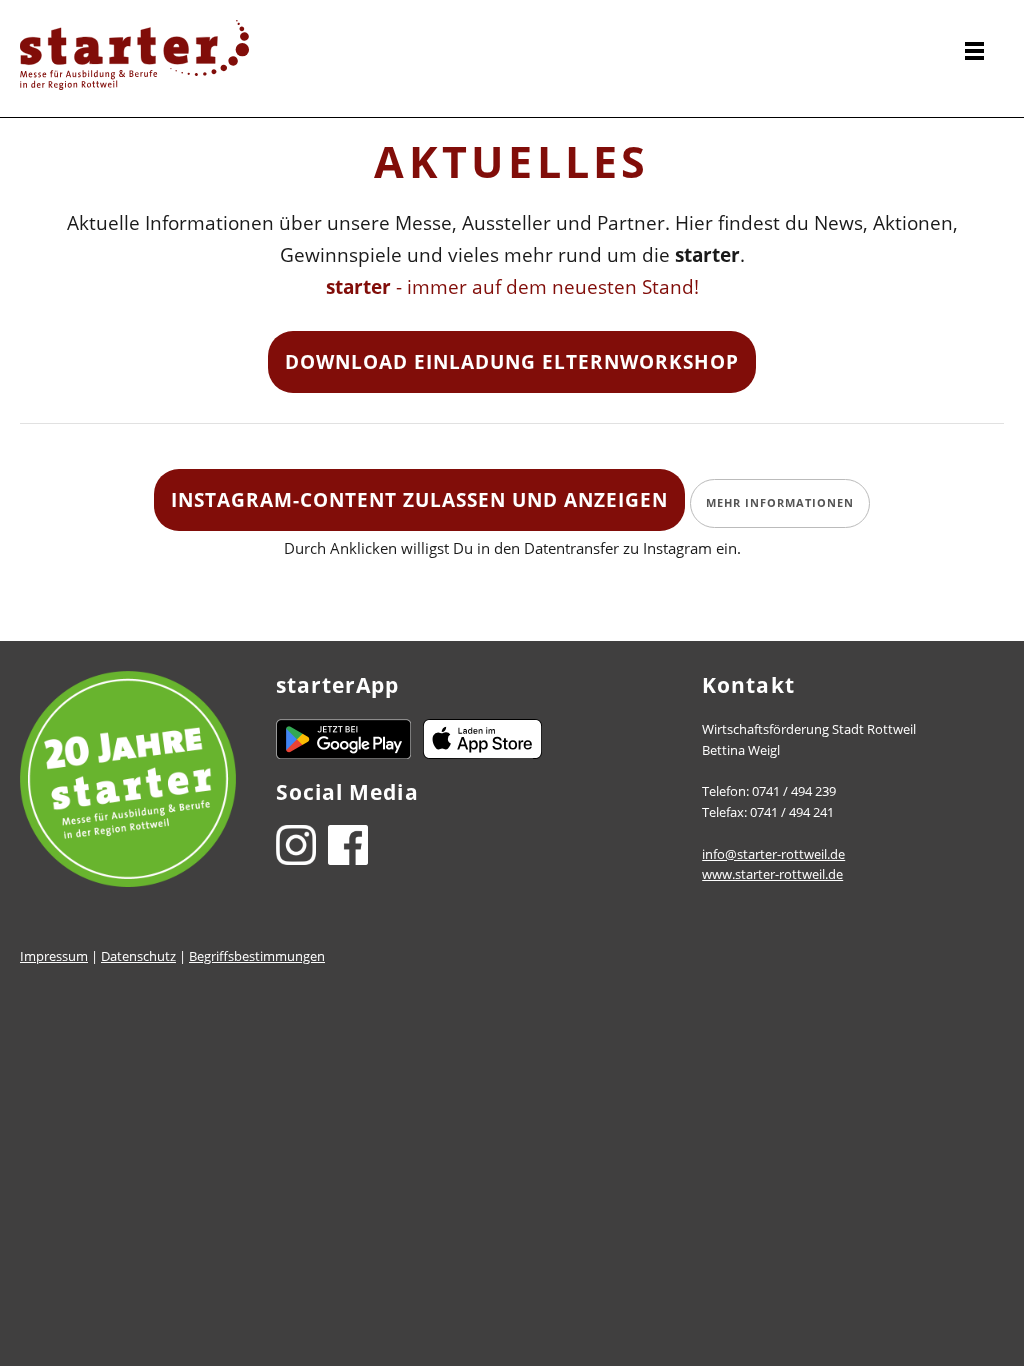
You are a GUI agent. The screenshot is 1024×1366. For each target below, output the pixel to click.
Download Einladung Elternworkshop (512, 361)
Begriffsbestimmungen (257, 956)
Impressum (54, 956)
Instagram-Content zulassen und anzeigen (419, 499)
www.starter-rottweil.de (772, 874)
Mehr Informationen (780, 502)
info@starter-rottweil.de (773, 854)
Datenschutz (138, 956)
